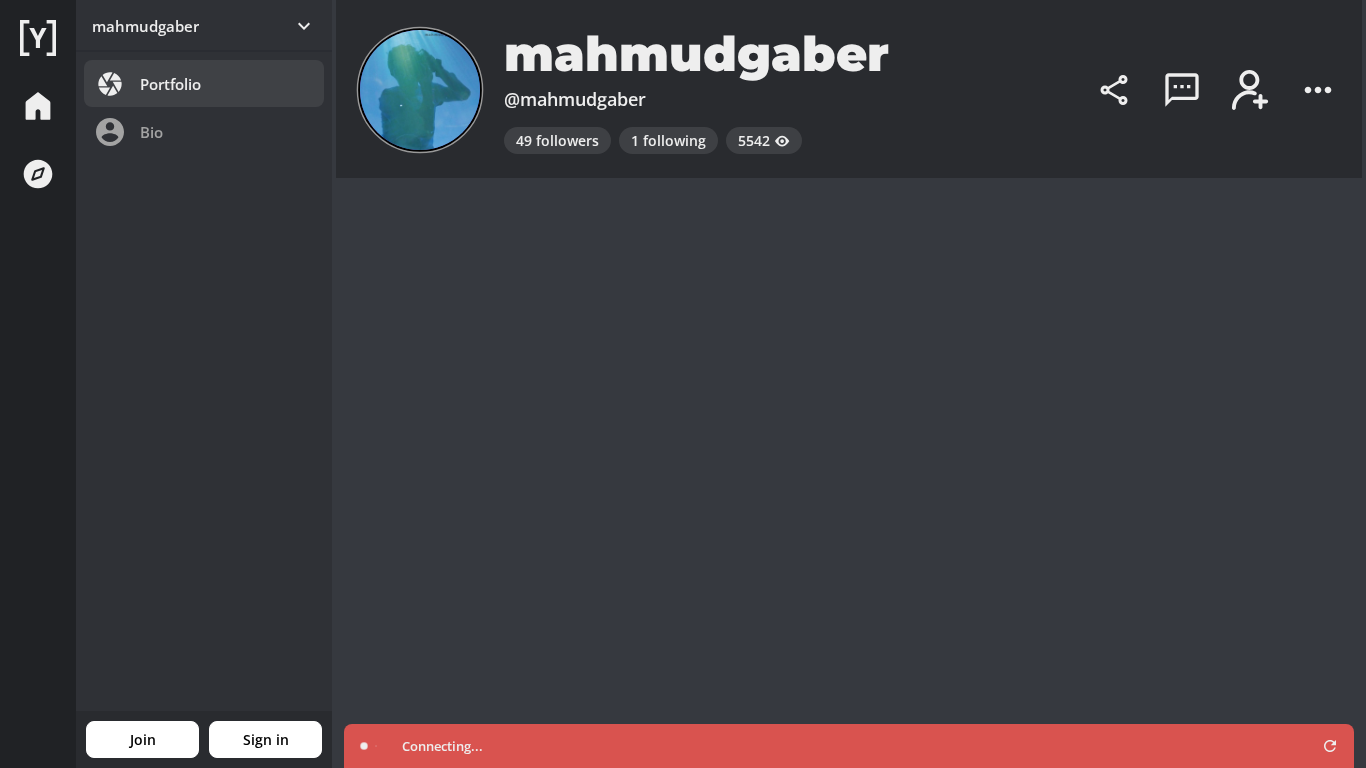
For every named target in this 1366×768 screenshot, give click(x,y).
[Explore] (38, 174)
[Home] (38, 38)
